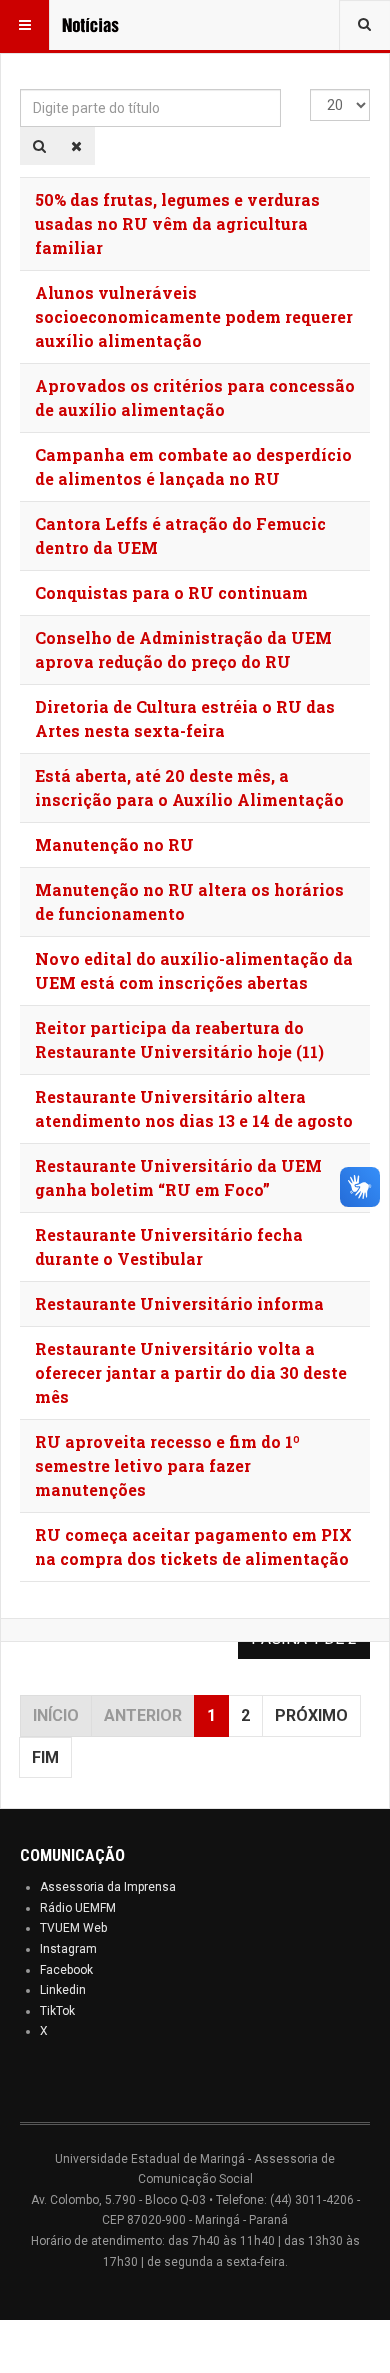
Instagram (68, 1949)
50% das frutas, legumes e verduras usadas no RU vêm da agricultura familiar (177, 223)
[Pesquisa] (39, 146)
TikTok (57, 2011)
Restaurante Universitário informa (179, 1303)
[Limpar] (76, 146)
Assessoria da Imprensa (108, 1887)
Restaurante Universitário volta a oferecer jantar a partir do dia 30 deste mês (191, 1372)
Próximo (311, 1715)
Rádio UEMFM (78, 1908)
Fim (45, 1757)
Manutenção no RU (114, 844)
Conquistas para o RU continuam (171, 592)
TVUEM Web (73, 1928)
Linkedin (63, 1990)
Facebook (66, 1970)
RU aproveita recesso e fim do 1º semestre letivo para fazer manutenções (167, 1465)
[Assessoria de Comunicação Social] (102, 25)
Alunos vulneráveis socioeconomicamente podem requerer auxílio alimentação (194, 316)
